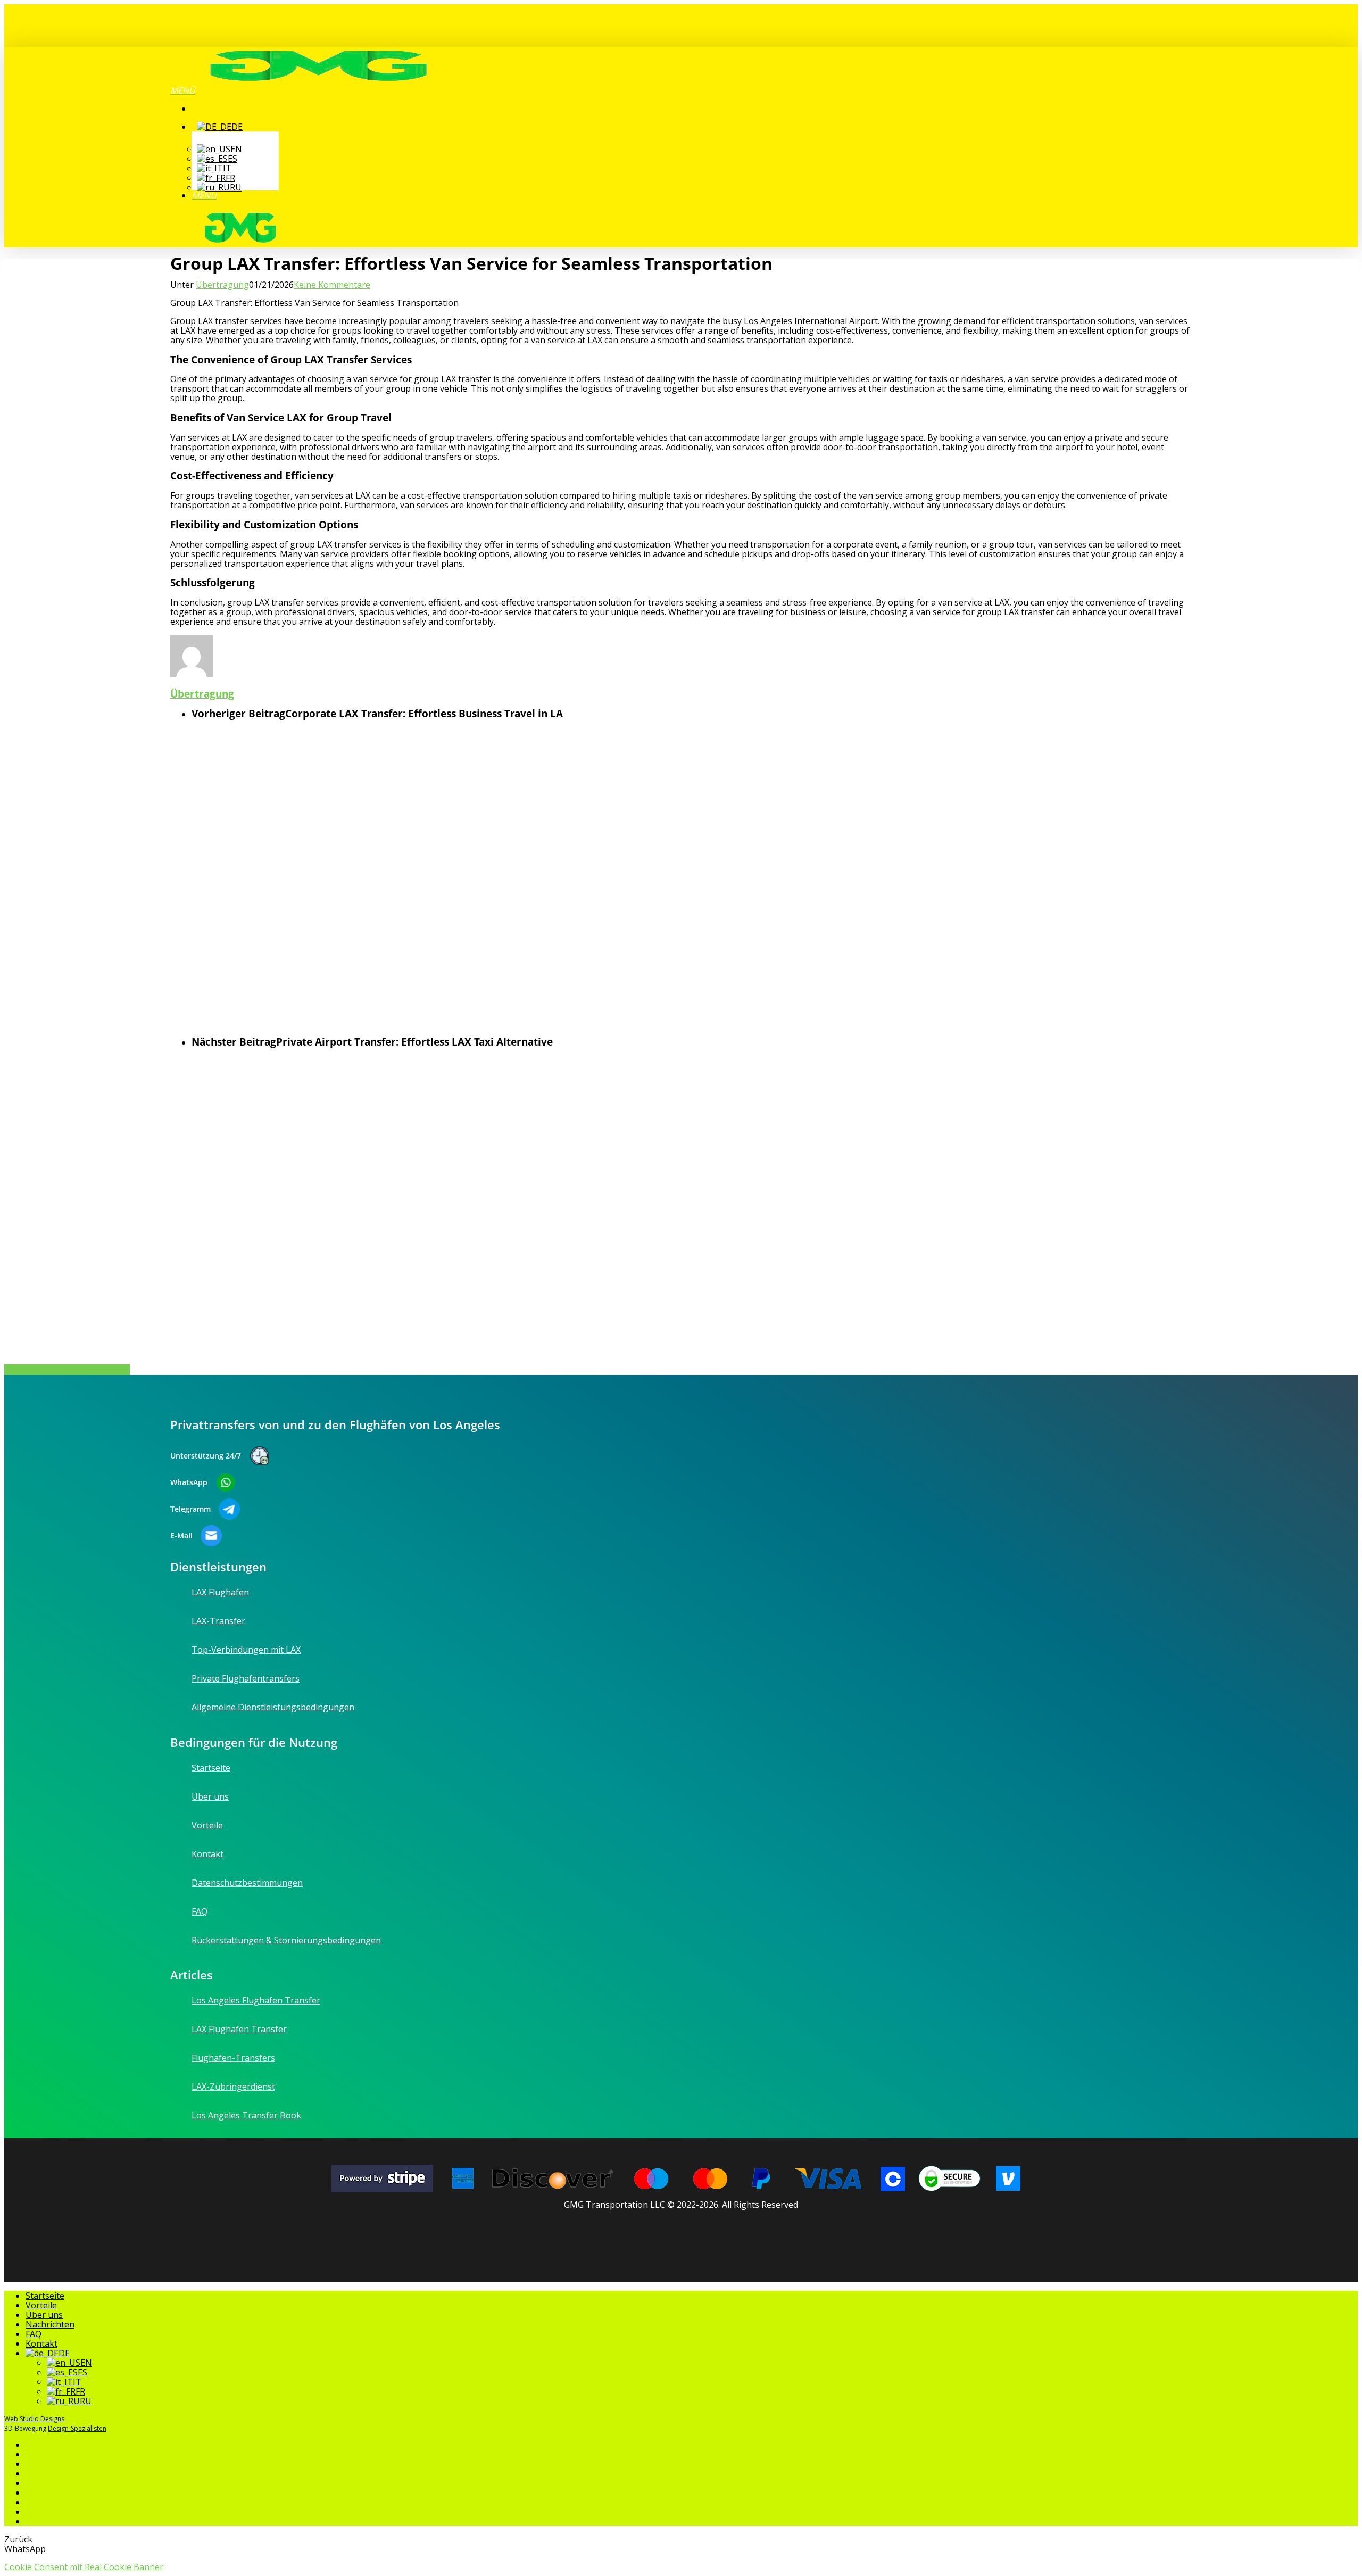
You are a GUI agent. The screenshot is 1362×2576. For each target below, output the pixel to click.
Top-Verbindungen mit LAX (246, 1650)
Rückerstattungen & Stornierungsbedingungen (286, 1940)
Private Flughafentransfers (246, 1678)
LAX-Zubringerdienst (233, 2086)
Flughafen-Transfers (233, 2058)
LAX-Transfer (218, 1621)
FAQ (200, 1911)
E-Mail (181, 1536)
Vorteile (207, 1825)
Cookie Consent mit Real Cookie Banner (84, 2567)
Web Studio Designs (34, 2419)
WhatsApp (189, 1482)
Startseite (211, 1768)
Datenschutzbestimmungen (247, 1883)
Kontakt (207, 1854)
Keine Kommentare (332, 285)
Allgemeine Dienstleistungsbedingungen (273, 1707)
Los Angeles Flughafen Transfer (256, 2001)
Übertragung (222, 285)
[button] (183, 90)
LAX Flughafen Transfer (239, 2029)
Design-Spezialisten (77, 2428)
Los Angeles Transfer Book (246, 2115)
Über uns (210, 1796)
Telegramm (190, 1509)
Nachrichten (50, 2324)
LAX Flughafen (220, 1593)
